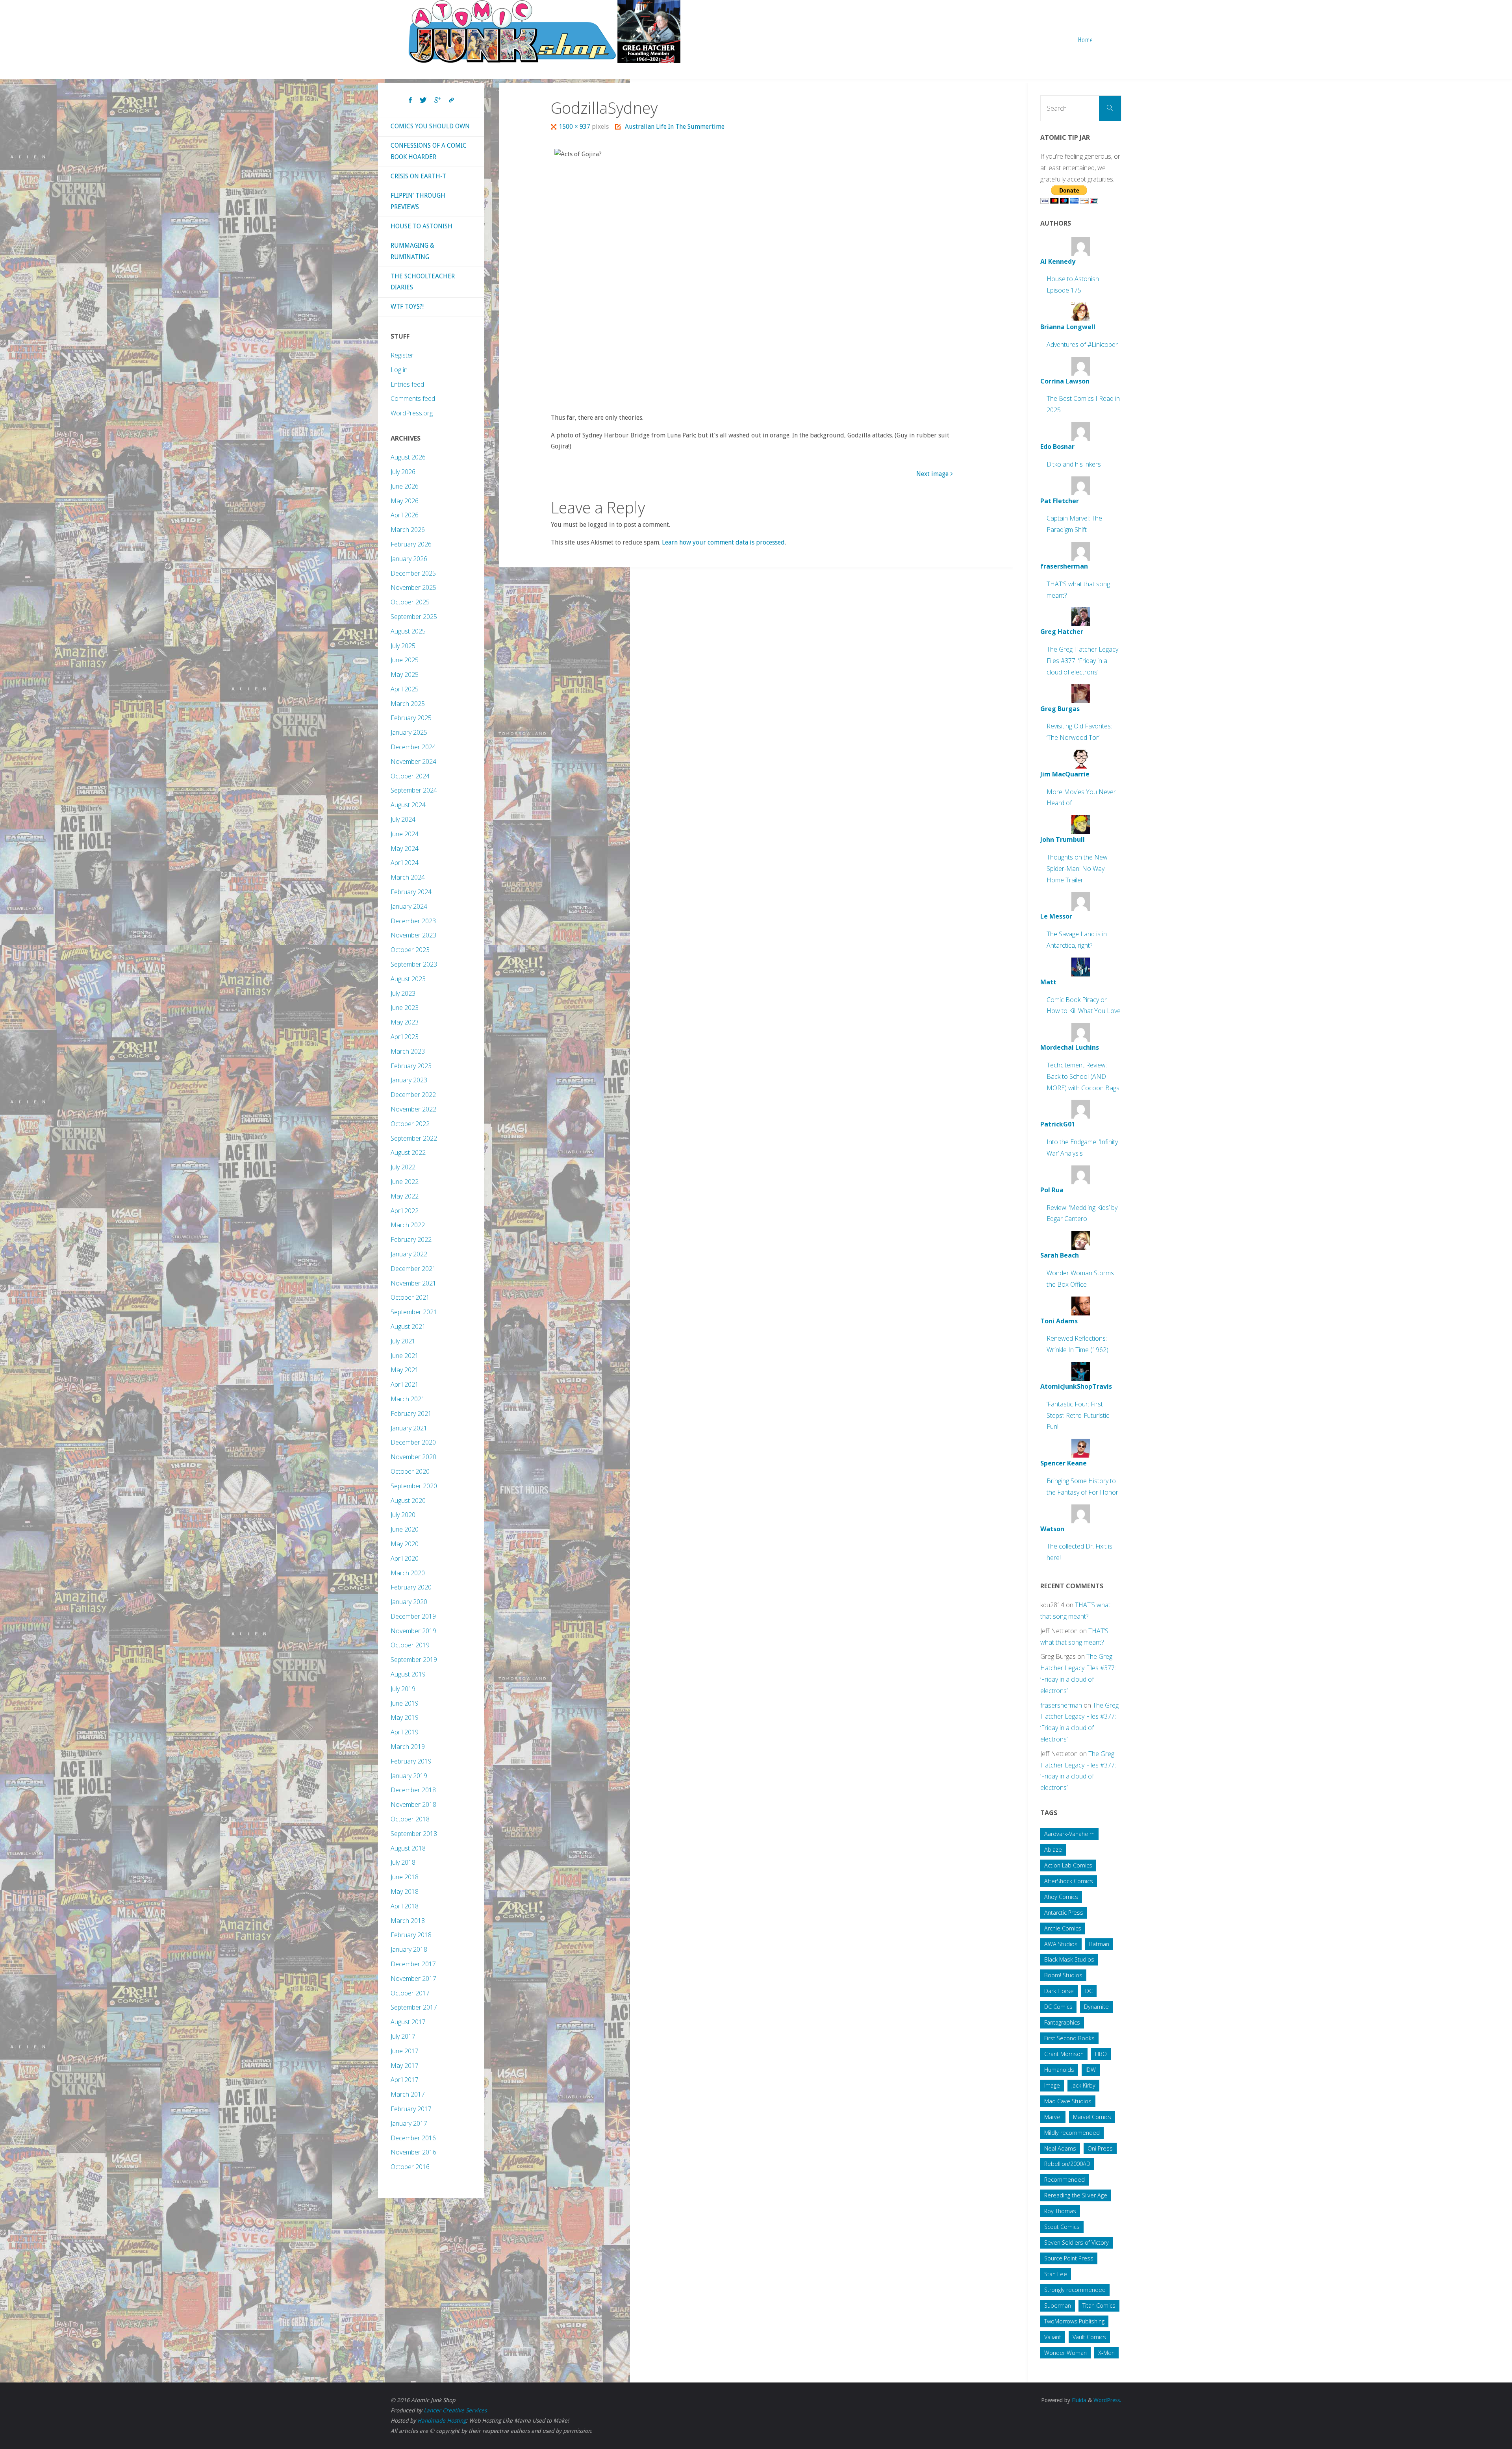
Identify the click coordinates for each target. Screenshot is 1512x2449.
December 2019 (413, 1616)
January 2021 (409, 1428)
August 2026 (408, 457)
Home (1086, 40)
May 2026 (405, 501)
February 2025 (411, 718)
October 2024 (410, 776)
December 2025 (413, 573)
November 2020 (413, 1457)
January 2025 (409, 732)
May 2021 (405, 1370)
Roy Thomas (1060, 2211)
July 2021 (403, 1341)
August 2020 (408, 1501)
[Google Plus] (438, 100)
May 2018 (405, 1891)
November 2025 (413, 587)
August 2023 (408, 979)
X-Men (1106, 2353)
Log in (399, 370)
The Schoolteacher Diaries (423, 282)
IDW (1091, 2070)
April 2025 (405, 689)
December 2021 (413, 1269)
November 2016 (413, 2152)
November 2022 (413, 1109)
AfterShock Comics (1069, 1881)
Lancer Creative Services (455, 2410)
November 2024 (413, 761)
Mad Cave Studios (1068, 2101)
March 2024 (408, 877)
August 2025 (408, 631)
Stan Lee (1056, 2274)
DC (1089, 1991)
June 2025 (405, 660)
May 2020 (405, 1544)
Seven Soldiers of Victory (1077, 2242)
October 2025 (410, 602)
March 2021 (408, 1399)
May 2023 (405, 1022)
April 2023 (405, 1037)
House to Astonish (422, 226)
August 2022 (408, 1152)
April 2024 (405, 863)
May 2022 (405, 1196)
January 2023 (409, 1080)
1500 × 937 (575, 127)
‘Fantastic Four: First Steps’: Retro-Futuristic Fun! (1078, 1415)
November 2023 (413, 935)
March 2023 (408, 1051)
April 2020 (405, 1558)
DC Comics (1058, 2007)
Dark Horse (1059, 1991)
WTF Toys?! (407, 307)
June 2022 (405, 1182)
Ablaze (1053, 1850)
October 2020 (410, 1471)
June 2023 (405, 1008)
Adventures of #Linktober (1082, 345)
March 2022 (408, 1225)
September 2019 (414, 1660)
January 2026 (409, 559)
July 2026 (403, 472)
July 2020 (403, 1515)
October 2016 (410, 2167)
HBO (1101, 2054)
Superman (1058, 2305)
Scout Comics (1062, 2227)
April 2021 (405, 1384)
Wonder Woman (1065, 2353)
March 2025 (408, 704)
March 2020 (408, 1573)
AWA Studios (1061, 1944)
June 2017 (405, 2051)
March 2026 (408, 530)
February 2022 (411, 1239)
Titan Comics (1099, 2305)
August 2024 (408, 805)
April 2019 (405, 1732)
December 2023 (413, 921)
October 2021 (410, 1297)
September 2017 (414, 2007)
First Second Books (1069, 2038)
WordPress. (1107, 2400)
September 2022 (414, 1138)
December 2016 (413, 2138)
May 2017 (405, 2066)
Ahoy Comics (1061, 1897)
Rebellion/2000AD (1067, 2164)
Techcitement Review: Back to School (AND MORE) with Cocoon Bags (1083, 1076)
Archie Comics (1063, 1928)
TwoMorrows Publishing (1074, 2321)
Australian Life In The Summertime (674, 127)
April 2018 (405, 1906)
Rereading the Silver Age (1076, 2195)
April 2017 (405, 2080)
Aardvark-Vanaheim (1069, 1834)
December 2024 (413, 747)
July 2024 (403, 819)
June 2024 (405, 834)
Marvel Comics (1092, 2117)
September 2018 (414, 1834)
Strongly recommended (1075, 2290)
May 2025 (405, 674)
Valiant (1053, 2337)
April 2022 (405, 1211)
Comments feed (413, 398)
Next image (932, 474)
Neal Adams (1060, 2148)
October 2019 (410, 1645)
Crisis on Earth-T (418, 176)
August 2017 (408, 2022)
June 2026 (405, 486)
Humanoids (1059, 2070)
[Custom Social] (451, 100)
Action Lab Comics (1068, 1865)
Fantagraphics (1062, 2022)
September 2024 (414, 790)
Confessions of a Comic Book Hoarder (429, 151)
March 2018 (408, 1921)
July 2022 (403, 1167)
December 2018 (413, 1790)
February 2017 (411, 2109)
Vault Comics (1089, 2337)
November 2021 (413, 1283)
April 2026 (405, 515)
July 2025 (403, 646)
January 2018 (409, 1949)
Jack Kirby (1083, 2085)
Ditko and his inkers (1074, 464)
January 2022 (409, 1254)
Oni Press (1100, 2148)
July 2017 (403, 2036)
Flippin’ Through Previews (418, 201)
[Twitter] (423, 100)
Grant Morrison (1064, 2054)
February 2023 (411, 1066)
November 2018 (413, 1804)
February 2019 (411, 1761)
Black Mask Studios (1069, 1959)
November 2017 (413, 1978)
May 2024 (405, 848)
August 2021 (408, 1326)
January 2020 (409, 1602)
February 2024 (411, 892)
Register (402, 355)
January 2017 (409, 2123)
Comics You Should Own (430, 126)
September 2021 (414, 1312)
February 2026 (411, 544)
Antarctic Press (1064, 1913)
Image (1052, 2085)
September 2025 (414, 617)
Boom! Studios (1063, 1975)
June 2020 (405, 1529)
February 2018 (411, 1935)
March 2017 (408, 2094)
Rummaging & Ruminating (412, 251)
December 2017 (413, 1964)
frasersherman (1061, 1705)
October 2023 (410, 950)
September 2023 (414, 964)
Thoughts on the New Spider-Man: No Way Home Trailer (1077, 869)
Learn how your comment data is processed (723, 542)
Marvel (1053, 2117)
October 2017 (410, 1993)
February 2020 (411, 1587)
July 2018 (403, 1862)
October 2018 (410, 1819)
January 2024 (409, 906)
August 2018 (408, 1848)
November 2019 (413, 1631)
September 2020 (414, 1486)
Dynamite (1096, 2007)
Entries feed (407, 384)
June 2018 (405, 1877)
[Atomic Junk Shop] (544, 31)
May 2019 (405, 1717)
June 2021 (405, 1356)
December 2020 (413, 1442)
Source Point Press (1069, 2258)
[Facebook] (410, 100)
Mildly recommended (1072, 2133)
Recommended (1065, 2179)
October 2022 (410, 1124)
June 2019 (405, 1703)
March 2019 (408, 1747)
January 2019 (409, 1776)
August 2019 (408, 1674)
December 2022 (413, 1095)
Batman (1099, 1944)
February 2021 (411, 1413)
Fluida (1078, 2400)
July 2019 (403, 1689)
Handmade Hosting (442, 2421)
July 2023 (403, 993)
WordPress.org (412, 413)
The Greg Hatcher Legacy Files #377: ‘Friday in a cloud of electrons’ (1082, 661)
